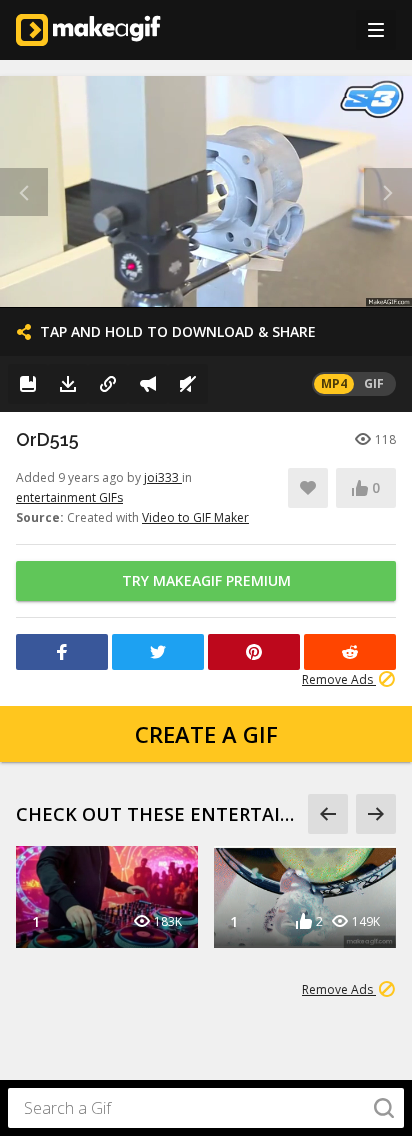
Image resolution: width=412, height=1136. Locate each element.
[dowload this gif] (68, 384)
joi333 (163, 477)
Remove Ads (339, 679)
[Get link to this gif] (108, 384)
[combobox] (206, 1108)
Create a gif (206, 734)
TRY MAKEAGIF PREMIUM (206, 580)
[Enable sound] (188, 384)
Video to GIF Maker (195, 517)
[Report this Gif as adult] (148, 384)
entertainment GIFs (69, 497)
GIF (374, 383)
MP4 (334, 383)
